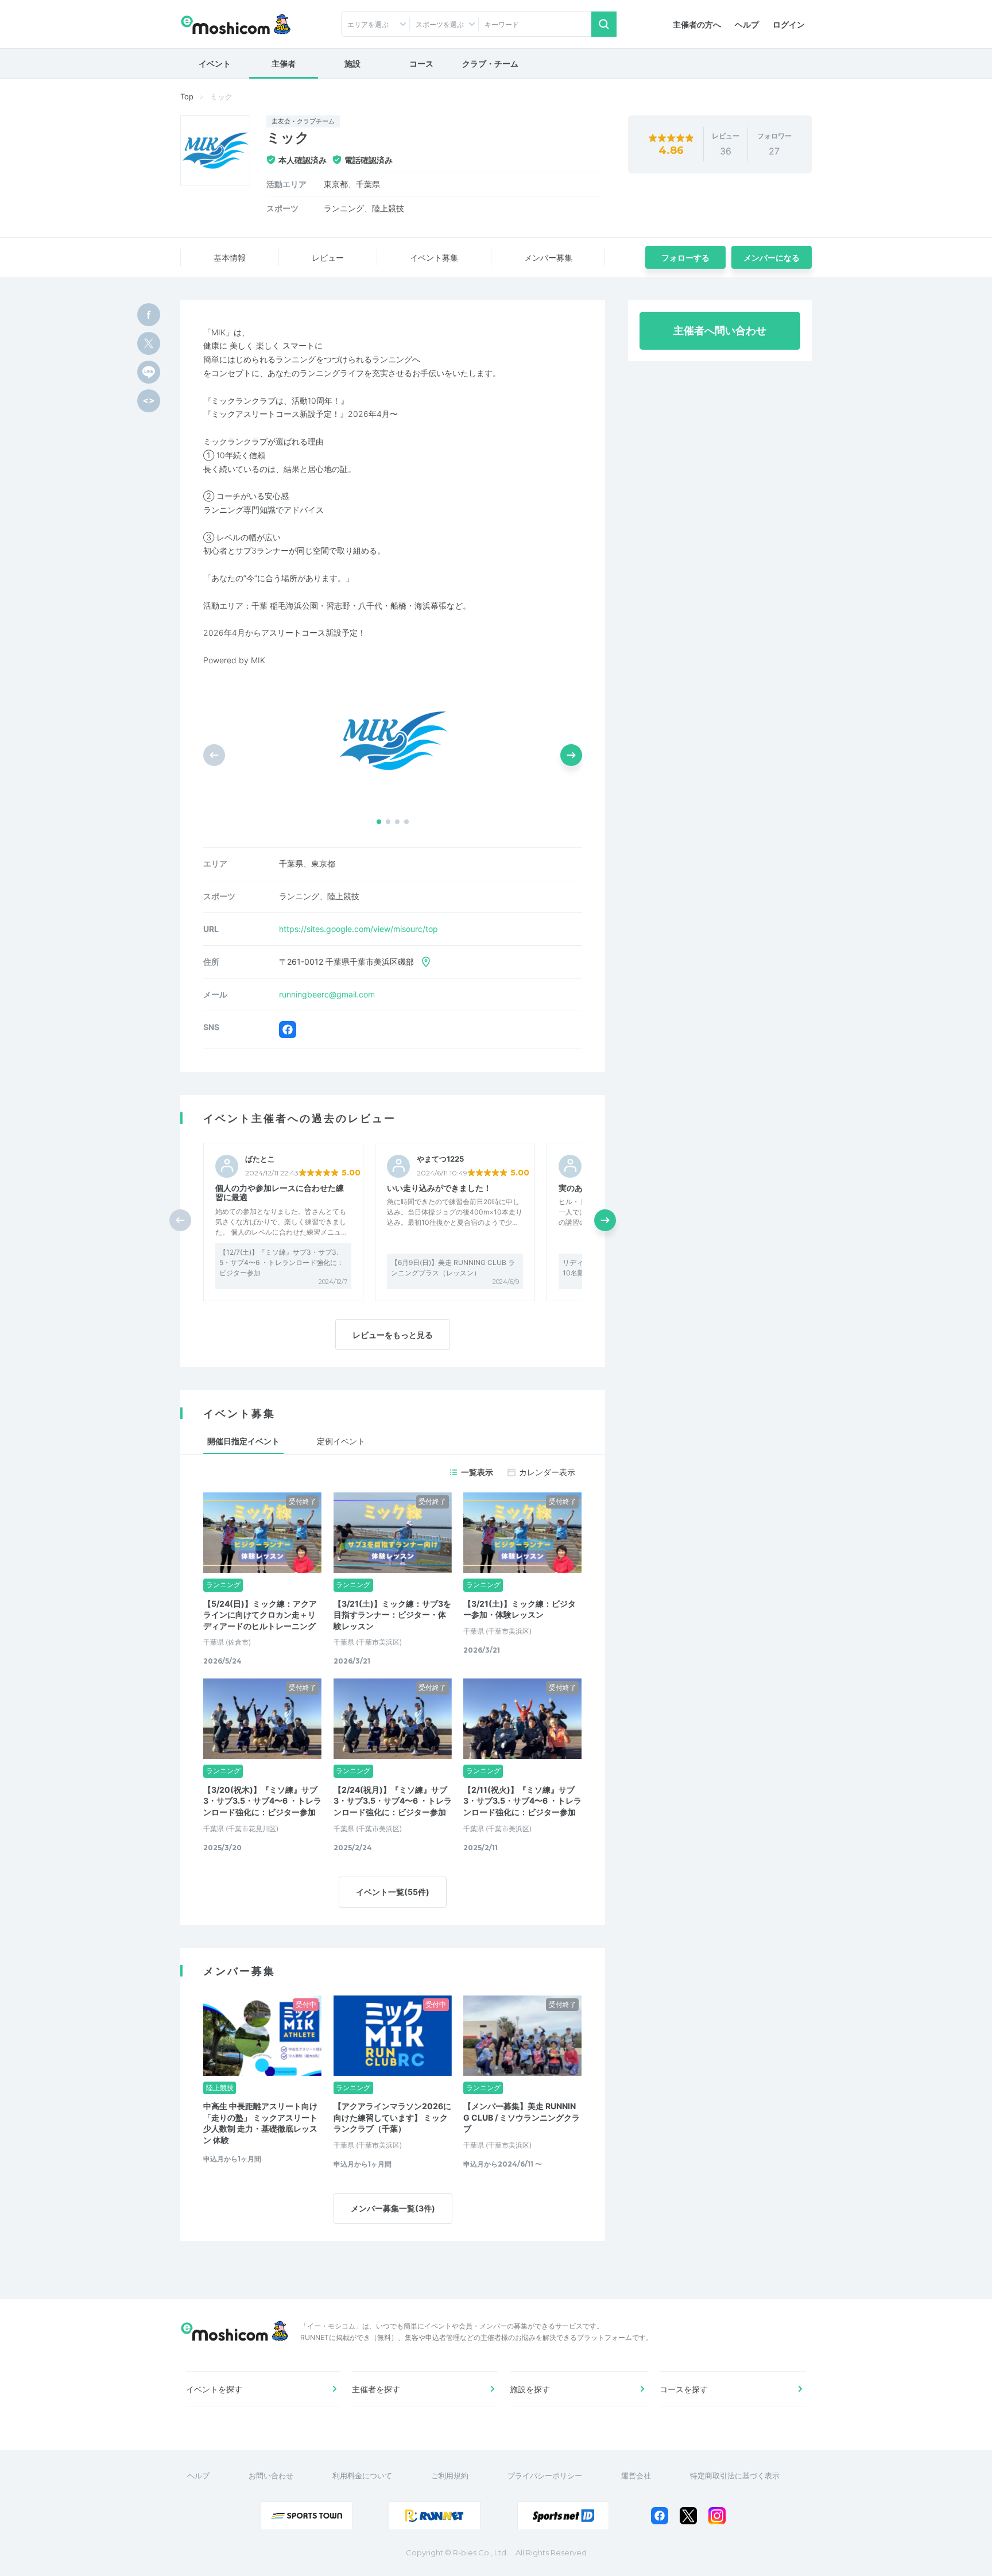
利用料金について (362, 2476)
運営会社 (636, 2476)
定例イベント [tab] (341, 1441)
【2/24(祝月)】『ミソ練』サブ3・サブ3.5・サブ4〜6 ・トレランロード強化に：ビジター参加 (393, 1801)
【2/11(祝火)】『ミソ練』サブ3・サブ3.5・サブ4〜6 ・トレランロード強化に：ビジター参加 (522, 1801)
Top (187, 96)
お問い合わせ (271, 2476)
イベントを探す (214, 2389)
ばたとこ (260, 1159)
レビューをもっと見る (393, 1335)
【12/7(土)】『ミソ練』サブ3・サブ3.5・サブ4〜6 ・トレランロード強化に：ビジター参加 (282, 1262)
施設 (352, 63)
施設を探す (530, 2389)
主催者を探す (376, 2389)
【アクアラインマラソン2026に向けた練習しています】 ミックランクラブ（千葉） (392, 2117)
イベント (215, 63)
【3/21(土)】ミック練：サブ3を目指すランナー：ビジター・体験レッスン (392, 1615)
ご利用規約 (450, 2476)
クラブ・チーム (490, 63)
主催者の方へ (697, 24)
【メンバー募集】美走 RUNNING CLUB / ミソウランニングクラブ (522, 2117)
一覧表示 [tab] (477, 1472)
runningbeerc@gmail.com (327, 994)
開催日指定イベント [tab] (243, 1441)
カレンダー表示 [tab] (547, 1472)
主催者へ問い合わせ (720, 330)
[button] (379, 822)
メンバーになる (772, 258)
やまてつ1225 (440, 1159)
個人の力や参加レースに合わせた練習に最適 (280, 1193)
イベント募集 (434, 258)
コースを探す (684, 2389)
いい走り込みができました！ (439, 1188)
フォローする (685, 258)
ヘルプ (747, 24)
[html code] (149, 401)
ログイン (789, 24)
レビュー (328, 258)
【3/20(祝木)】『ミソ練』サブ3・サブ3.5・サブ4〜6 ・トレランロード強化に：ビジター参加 (262, 1801)
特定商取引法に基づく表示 (735, 2476)
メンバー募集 (548, 258)
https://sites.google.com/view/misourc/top (359, 929)
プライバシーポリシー (545, 2476)
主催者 (284, 63)
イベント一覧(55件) (393, 1892)
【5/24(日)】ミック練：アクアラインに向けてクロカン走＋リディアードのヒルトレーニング (260, 1615)
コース (421, 63)
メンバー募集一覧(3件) (393, 2208)
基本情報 (230, 258)
